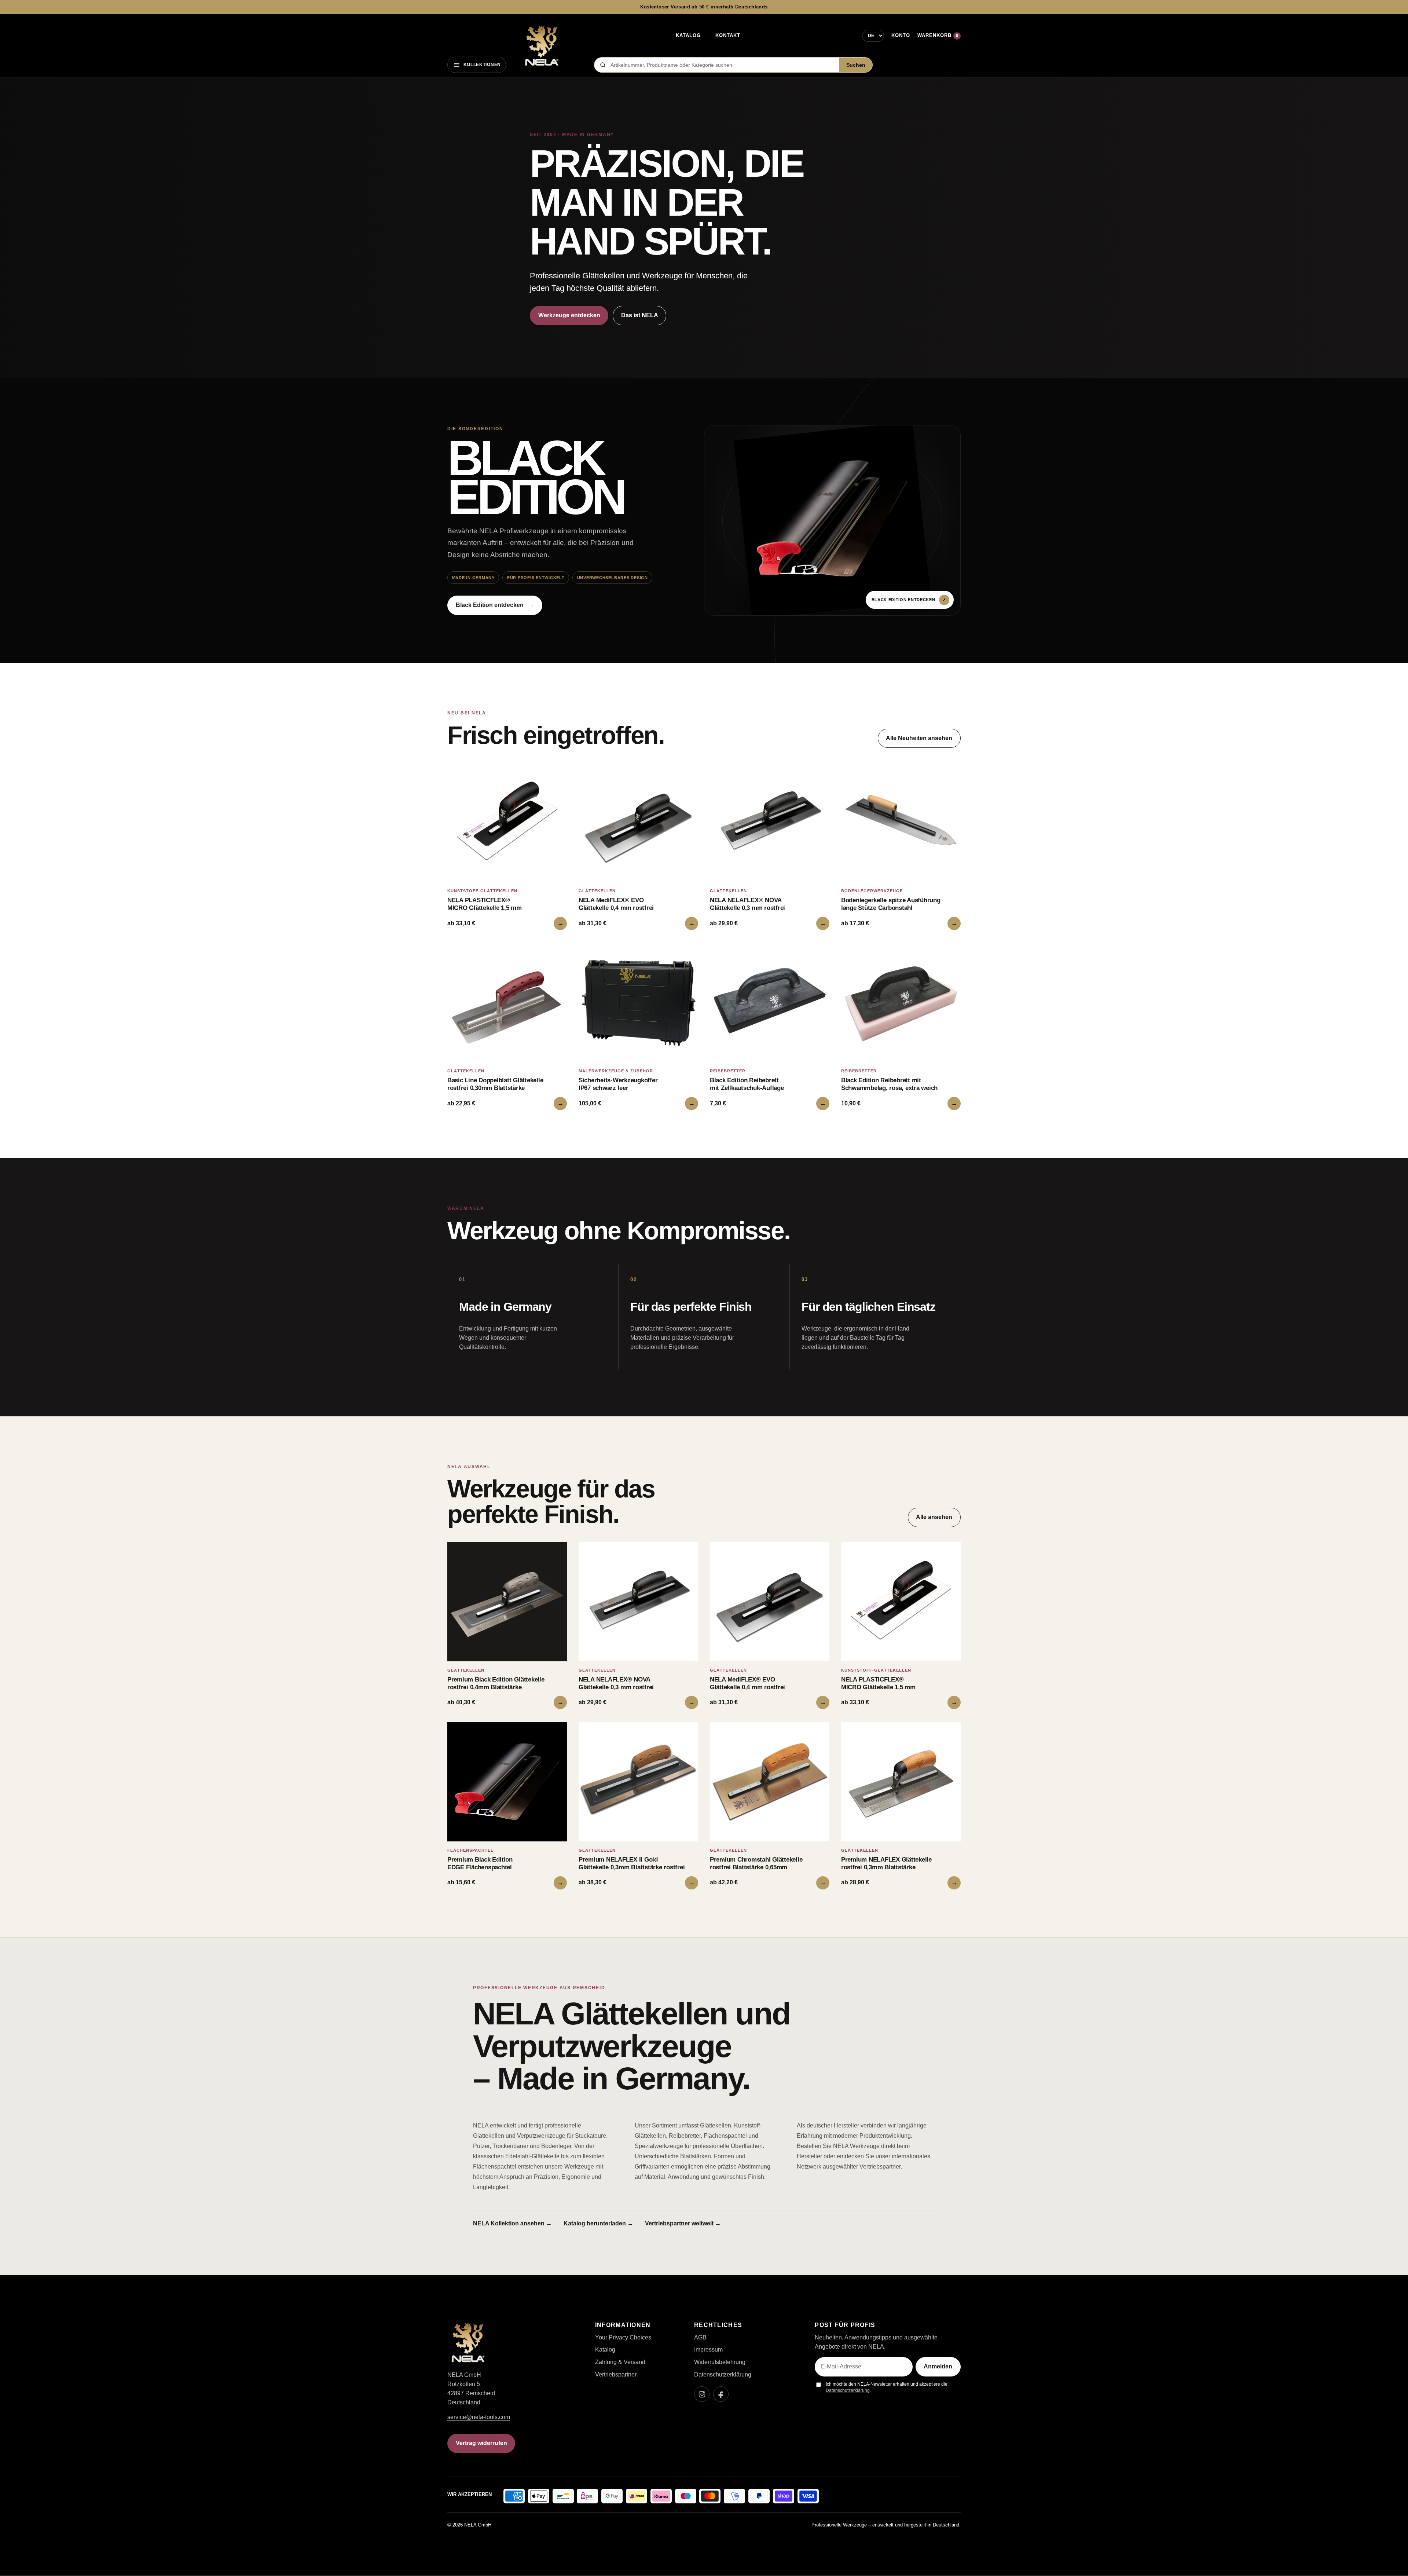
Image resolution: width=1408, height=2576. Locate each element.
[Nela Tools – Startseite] (542, 46)
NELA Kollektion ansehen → (512, 2223)
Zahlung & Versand (620, 2362)
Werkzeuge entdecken (569, 315)
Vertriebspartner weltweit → (683, 2223)
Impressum (708, 2350)
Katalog (688, 35)
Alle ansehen (934, 1517)
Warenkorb (938, 35)
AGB (700, 2337)
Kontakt (728, 35)
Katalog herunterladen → (598, 2223)
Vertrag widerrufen (481, 2443)
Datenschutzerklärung (723, 2374)
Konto (901, 35)
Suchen (856, 65)
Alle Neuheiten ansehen (919, 738)
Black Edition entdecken (495, 605)
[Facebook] (721, 2394)
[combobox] (723, 65)
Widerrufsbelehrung (720, 2362)
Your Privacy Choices (623, 2337)
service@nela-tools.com (479, 2417)
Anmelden (938, 2366)
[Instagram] (702, 2394)
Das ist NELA (640, 315)
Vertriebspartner (616, 2374)
